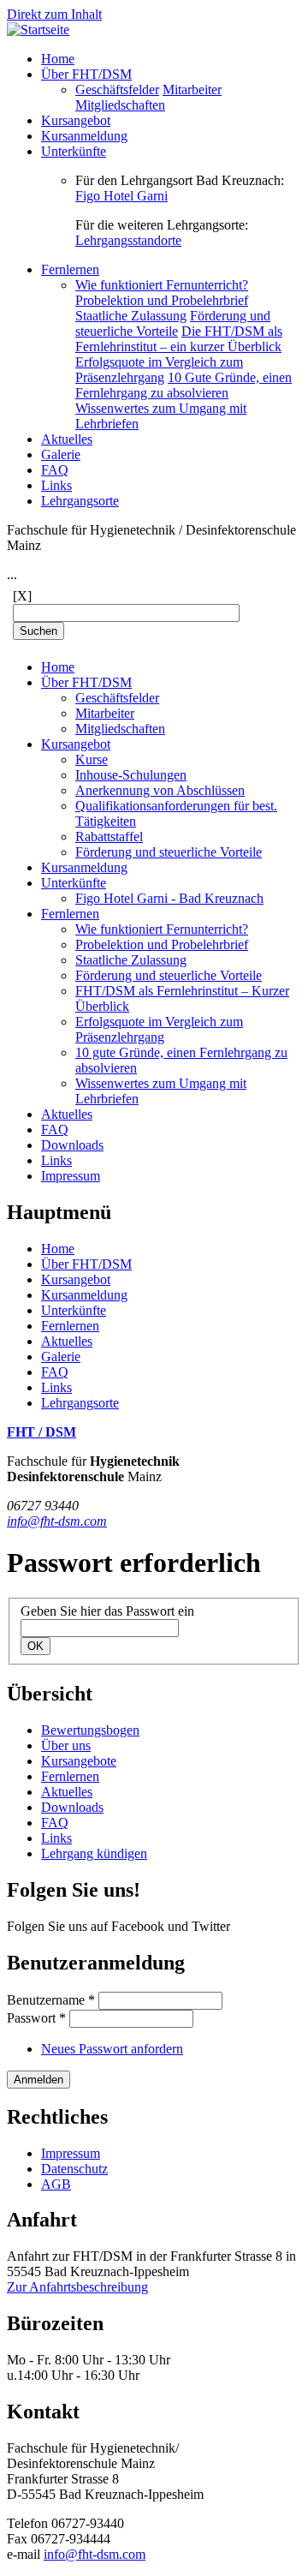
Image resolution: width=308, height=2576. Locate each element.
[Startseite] (38, 30)
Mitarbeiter (192, 90)
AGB (56, 2184)
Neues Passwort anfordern (112, 2049)
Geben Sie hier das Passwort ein (107, 1611)
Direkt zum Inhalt (54, 14)
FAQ (55, 470)
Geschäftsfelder (117, 90)
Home (58, 59)
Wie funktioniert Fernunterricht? (162, 285)
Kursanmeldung (84, 136)
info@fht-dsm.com (57, 1521)
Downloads (72, 1145)
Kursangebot (76, 120)
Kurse (92, 759)
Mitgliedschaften (120, 105)
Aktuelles (67, 439)
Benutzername (51, 2000)
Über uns (66, 1745)
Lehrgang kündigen (94, 1853)
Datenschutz (74, 2169)
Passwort (36, 2018)
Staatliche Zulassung (131, 316)
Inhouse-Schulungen (131, 775)
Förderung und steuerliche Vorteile (173, 323)
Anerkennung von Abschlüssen (160, 790)
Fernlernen (70, 269)
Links (56, 485)
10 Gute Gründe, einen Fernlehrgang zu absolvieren (184, 385)
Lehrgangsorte (80, 501)
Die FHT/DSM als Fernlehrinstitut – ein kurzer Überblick (179, 339)
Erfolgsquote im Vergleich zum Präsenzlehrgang (159, 370)
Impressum (71, 1176)
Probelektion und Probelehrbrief (162, 300)
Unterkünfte (74, 151)
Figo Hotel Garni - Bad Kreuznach (169, 898)
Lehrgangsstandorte (128, 240)
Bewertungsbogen (90, 1730)
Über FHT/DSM (86, 74)
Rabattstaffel (109, 837)
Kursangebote (79, 1761)
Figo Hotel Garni (121, 196)
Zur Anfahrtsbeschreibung (77, 2287)
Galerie (61, 454)
